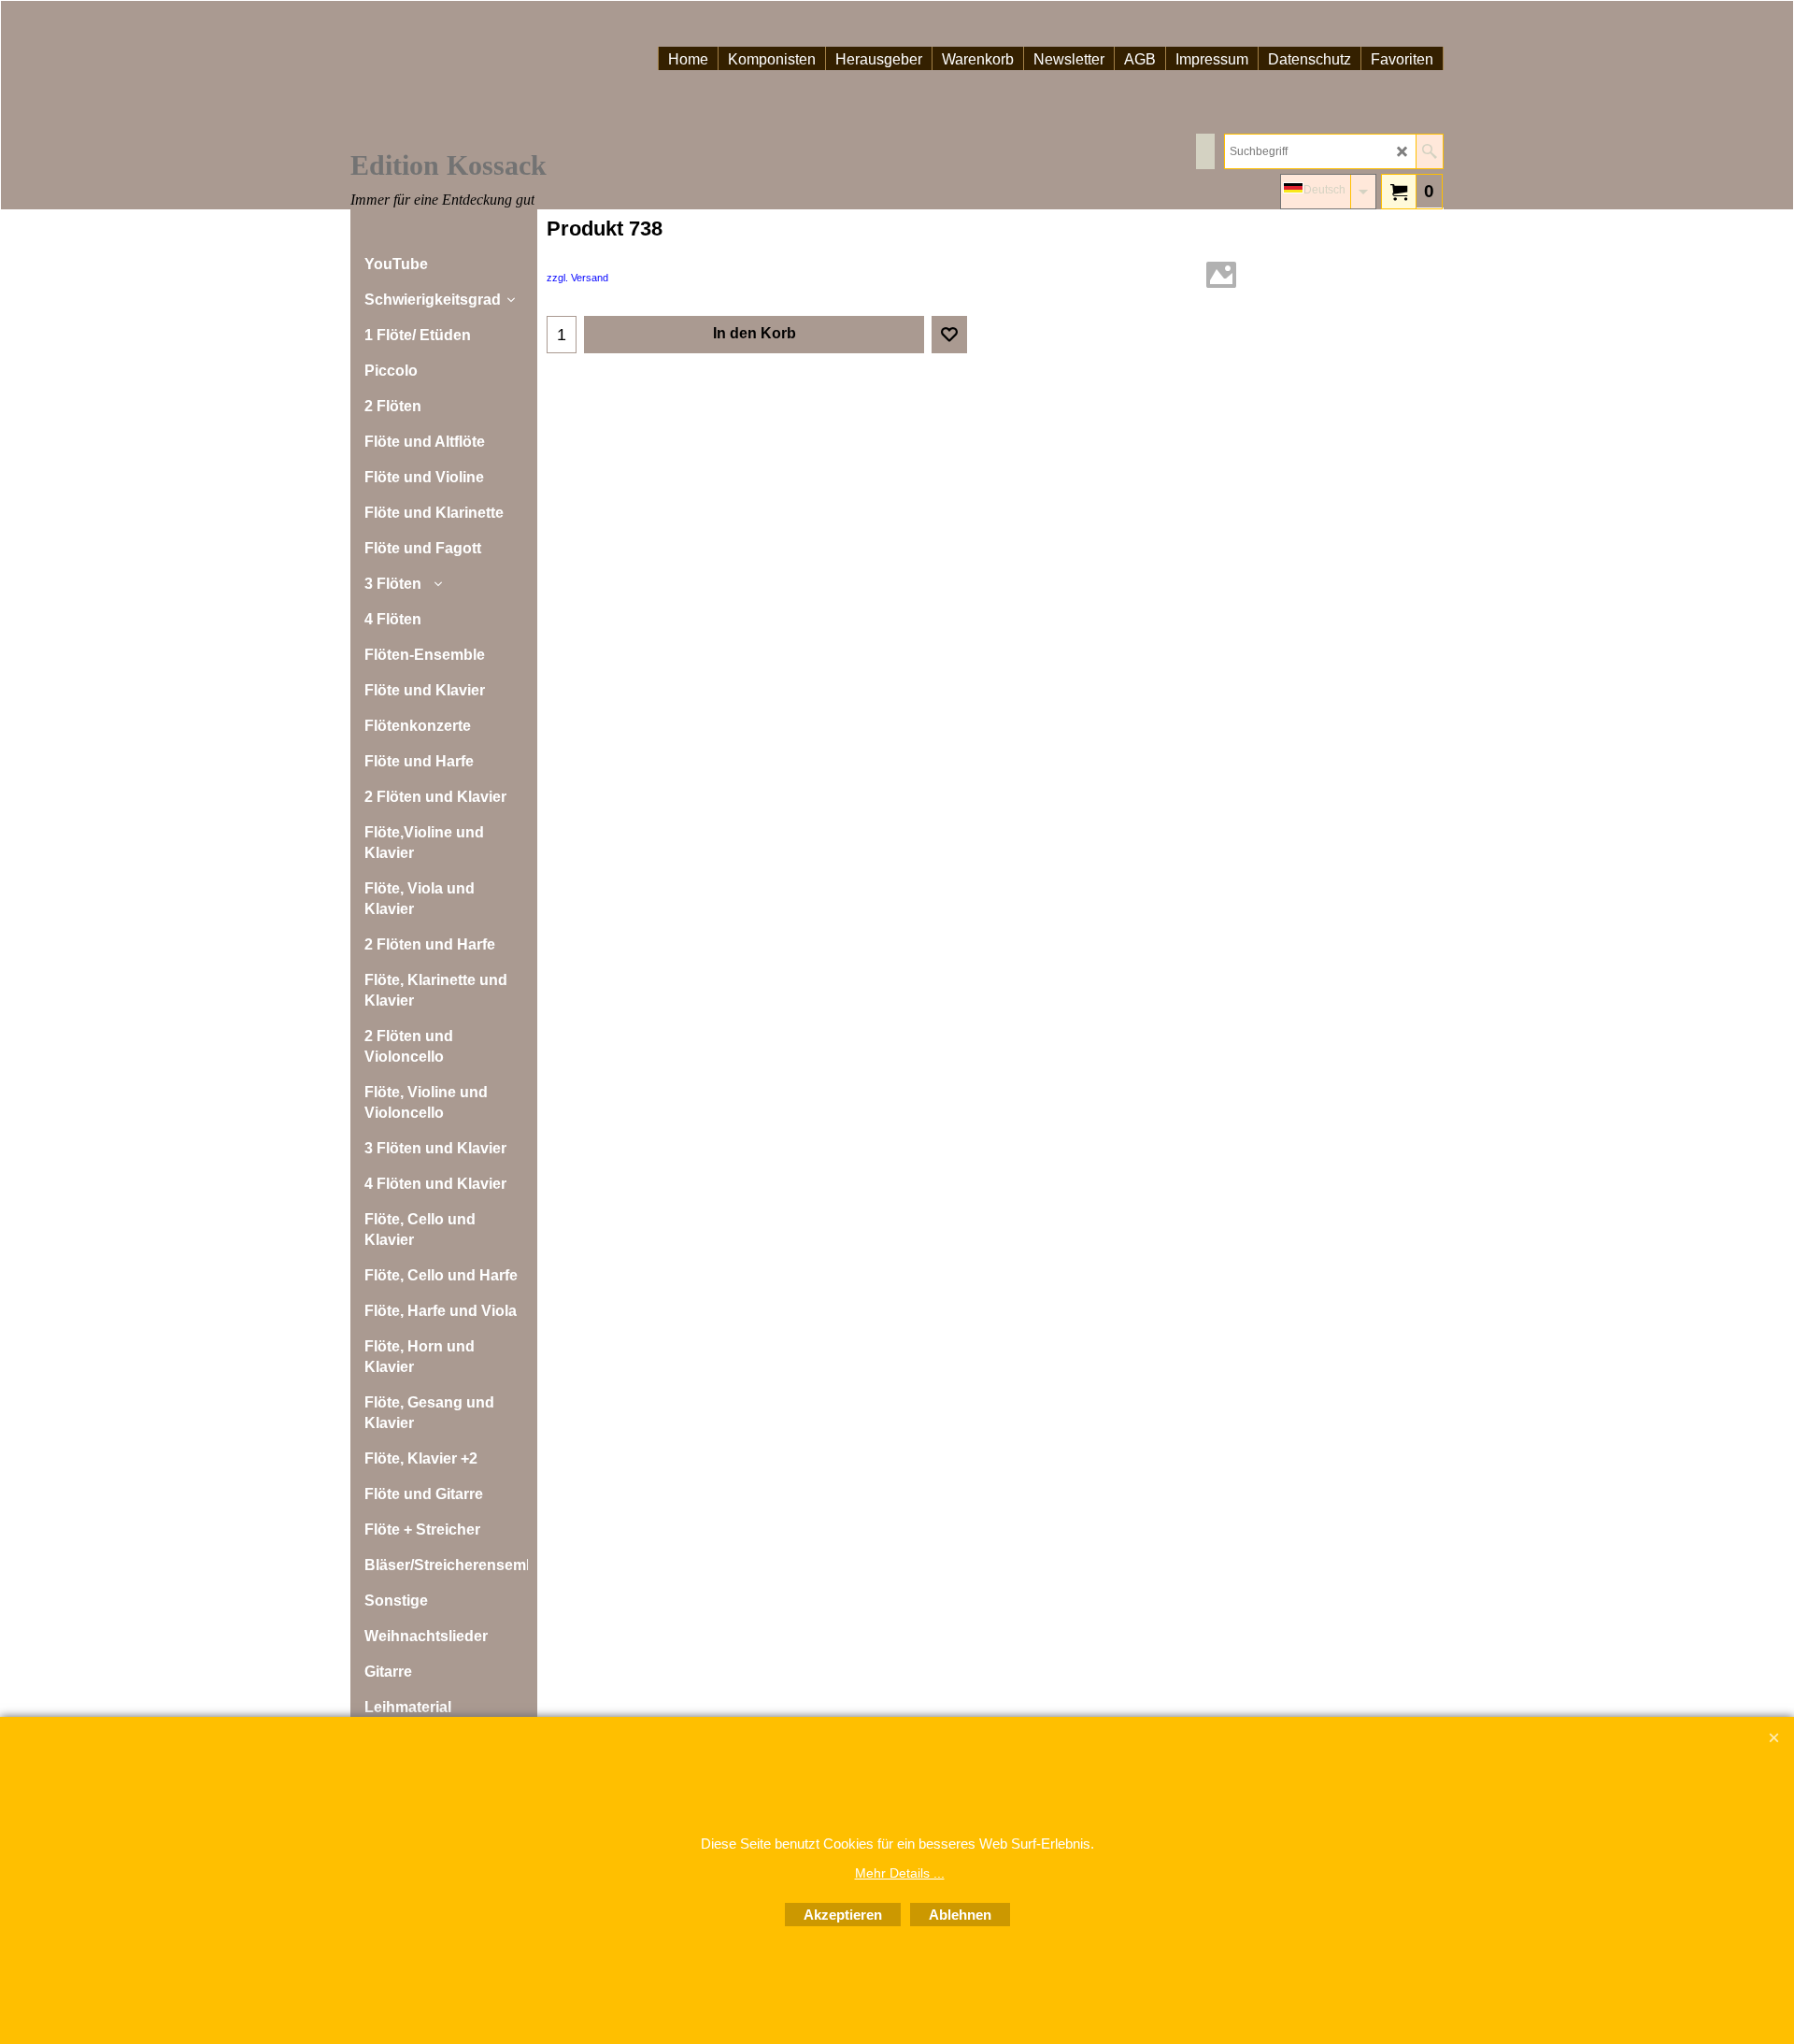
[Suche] (1429, 151)
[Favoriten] (949, 335)
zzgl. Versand (577, 278)
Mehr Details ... (900, 1873)
